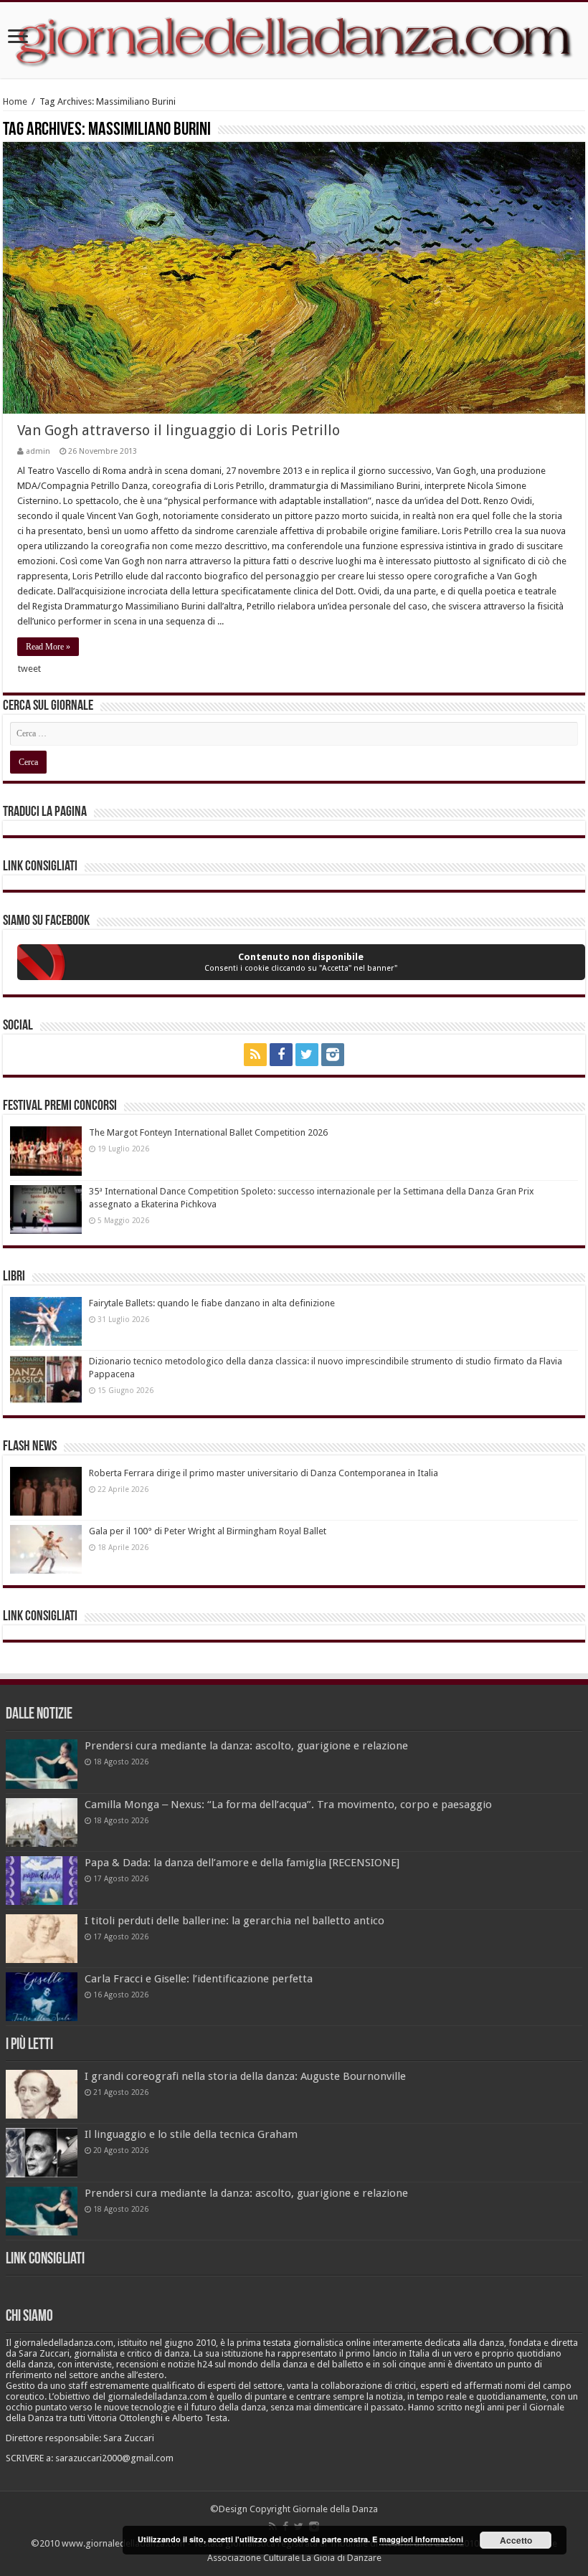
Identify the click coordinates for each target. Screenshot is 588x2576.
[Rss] (255, 1055)
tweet (29, 669)
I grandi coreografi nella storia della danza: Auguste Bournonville (245, 2076)
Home (15, 101)
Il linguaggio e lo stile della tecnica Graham (191, 2134)
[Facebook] (281, 1055)
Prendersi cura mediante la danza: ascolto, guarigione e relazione (246, 1746)
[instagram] (333, 1055)
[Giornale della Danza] (294, 40)
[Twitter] (307, 1055)
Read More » (48, 647)
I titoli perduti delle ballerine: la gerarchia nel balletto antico (234, 1921)
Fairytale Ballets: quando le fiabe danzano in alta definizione (212, 1303)
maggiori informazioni (421, 2539)
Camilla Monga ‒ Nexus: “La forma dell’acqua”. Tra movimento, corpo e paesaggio (288, 1805)
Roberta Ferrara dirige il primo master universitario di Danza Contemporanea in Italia (264, 1473)
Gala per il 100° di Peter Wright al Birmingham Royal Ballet (208, 1531)
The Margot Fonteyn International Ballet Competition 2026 (208, 1132)
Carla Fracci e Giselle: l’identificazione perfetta (199, 1979)
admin (38, 451)
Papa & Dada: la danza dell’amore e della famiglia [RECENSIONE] (242, 1863)
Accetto (516, 2540)
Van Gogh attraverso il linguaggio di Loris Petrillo (179, 430)
